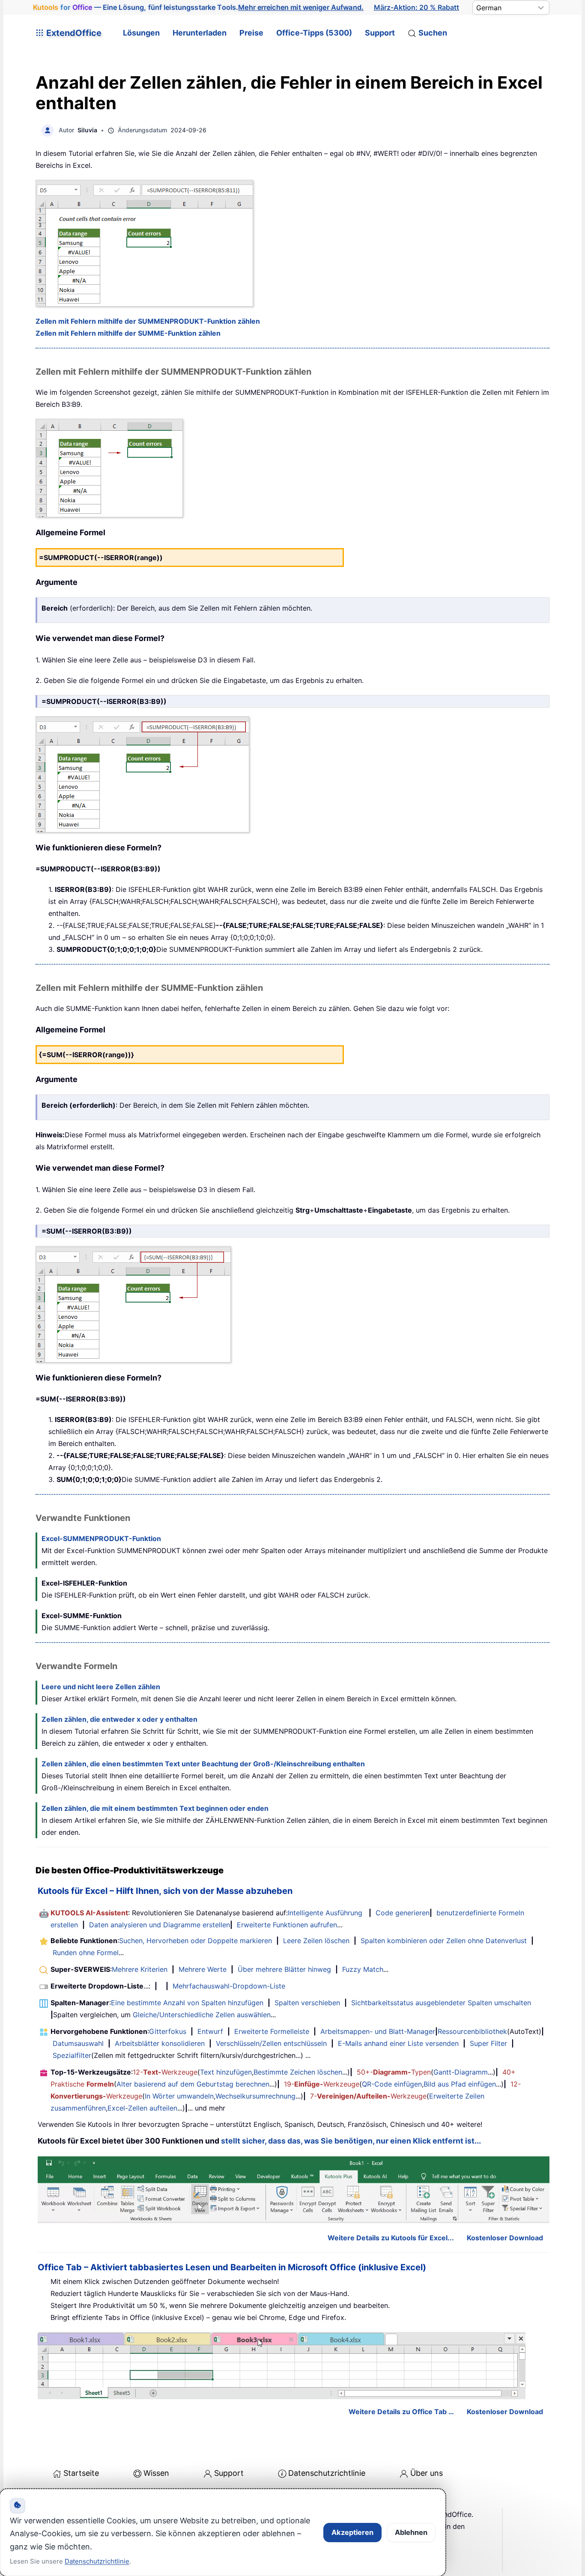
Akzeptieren (352, 2532)
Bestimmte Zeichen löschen (298, 2072)
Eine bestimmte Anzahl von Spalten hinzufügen (187, 2003)
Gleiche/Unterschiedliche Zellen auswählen (202, 2015)
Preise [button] (251, 33)
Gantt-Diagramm (461, 2072)
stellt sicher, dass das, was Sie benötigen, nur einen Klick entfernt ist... (351, 2141)
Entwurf (210, 2031)
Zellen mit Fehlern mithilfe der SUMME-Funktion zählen (128, 333)
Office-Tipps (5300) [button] (314, 33)
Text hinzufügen (226, 2072)
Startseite (81, 2473)
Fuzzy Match (363, 1969)
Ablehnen (411, 2532)
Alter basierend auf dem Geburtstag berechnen (193, 2084)
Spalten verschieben (307, 2003)
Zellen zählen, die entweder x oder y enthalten (119, 1719)
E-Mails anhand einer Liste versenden (398, 2043)
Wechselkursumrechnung (255, 2096)
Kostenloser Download (505, 2238)
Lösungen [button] (141, 33)
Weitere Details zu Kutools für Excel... (391, 2238)
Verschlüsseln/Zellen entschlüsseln (271, 2043)
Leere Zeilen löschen (316, 1941)
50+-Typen (394, 2072)
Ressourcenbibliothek (472, 2031)
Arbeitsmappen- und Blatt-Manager (378, 2031)
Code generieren (403, 1913)
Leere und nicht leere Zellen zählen (101, 1687)
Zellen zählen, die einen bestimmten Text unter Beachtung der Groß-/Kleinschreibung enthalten (203, 1764)
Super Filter (488, 2043)
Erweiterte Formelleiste (272, 2031)
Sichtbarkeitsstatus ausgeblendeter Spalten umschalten (441, 2003)
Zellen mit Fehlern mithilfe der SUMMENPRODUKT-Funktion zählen (148, 321)
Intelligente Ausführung (325, 1913)
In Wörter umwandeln (179, 2096)
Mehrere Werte (203, 1969)
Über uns (427, 2473)
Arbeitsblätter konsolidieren (160, 2043)
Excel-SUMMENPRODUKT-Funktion (101, 1538)
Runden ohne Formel (86, 1953)
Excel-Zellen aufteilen (142, 2108)
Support (380, 33)
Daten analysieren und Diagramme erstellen (160, 1925)
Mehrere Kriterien (140, 1969)
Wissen (156, 2473)
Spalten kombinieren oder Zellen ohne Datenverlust (444, 1941)
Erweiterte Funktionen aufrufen (287, 1925)
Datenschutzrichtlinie (327, 2473)
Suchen (433, 33)
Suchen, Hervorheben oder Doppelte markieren (195, 1941)
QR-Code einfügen (392, 2084)
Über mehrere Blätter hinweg (284, 1969)
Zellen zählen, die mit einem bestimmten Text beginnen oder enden (155, 1808)
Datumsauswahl (78, 2043)
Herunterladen (200, 33)
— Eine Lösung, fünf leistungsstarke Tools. (198, 7)
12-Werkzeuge (165, 2072)
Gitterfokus (168, 2031)
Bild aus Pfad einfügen (460, 2084)
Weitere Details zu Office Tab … (401, 2412)
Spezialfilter (72, 2055)
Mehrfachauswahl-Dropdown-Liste (229, 1986)
